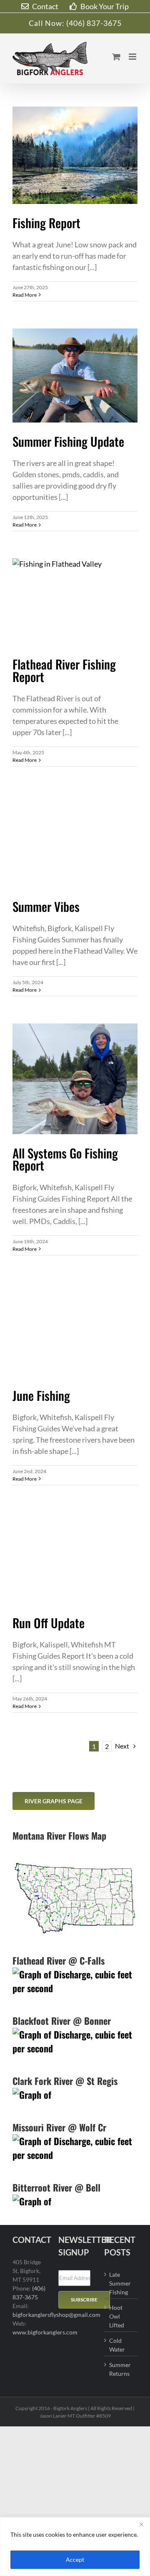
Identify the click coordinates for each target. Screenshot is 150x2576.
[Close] (141, 2524)
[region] (75, 2547)
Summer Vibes (46, 906)
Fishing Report (46, 223)
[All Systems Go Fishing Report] (75, 1079)
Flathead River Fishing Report (64, 670)
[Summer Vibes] (75, 841)
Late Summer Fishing (120, 2283)
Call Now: (47, 23)
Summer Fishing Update (68, 441)
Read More (25, 295)
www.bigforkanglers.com (45, 2332)
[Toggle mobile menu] (133, 57)
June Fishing (41, 1395)
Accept (75, 2559)
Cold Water (117, 2345)
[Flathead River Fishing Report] (75, 602)
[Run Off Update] (75, 1558)
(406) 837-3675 (94, 23)
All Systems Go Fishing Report (65, 1159)
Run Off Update (49, 1623)
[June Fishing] (75, 1330)
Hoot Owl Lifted (117, 2316)
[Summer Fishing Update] (75, 375)
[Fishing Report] (75, 155)
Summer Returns (120, 2369)
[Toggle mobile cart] (116, 57)
